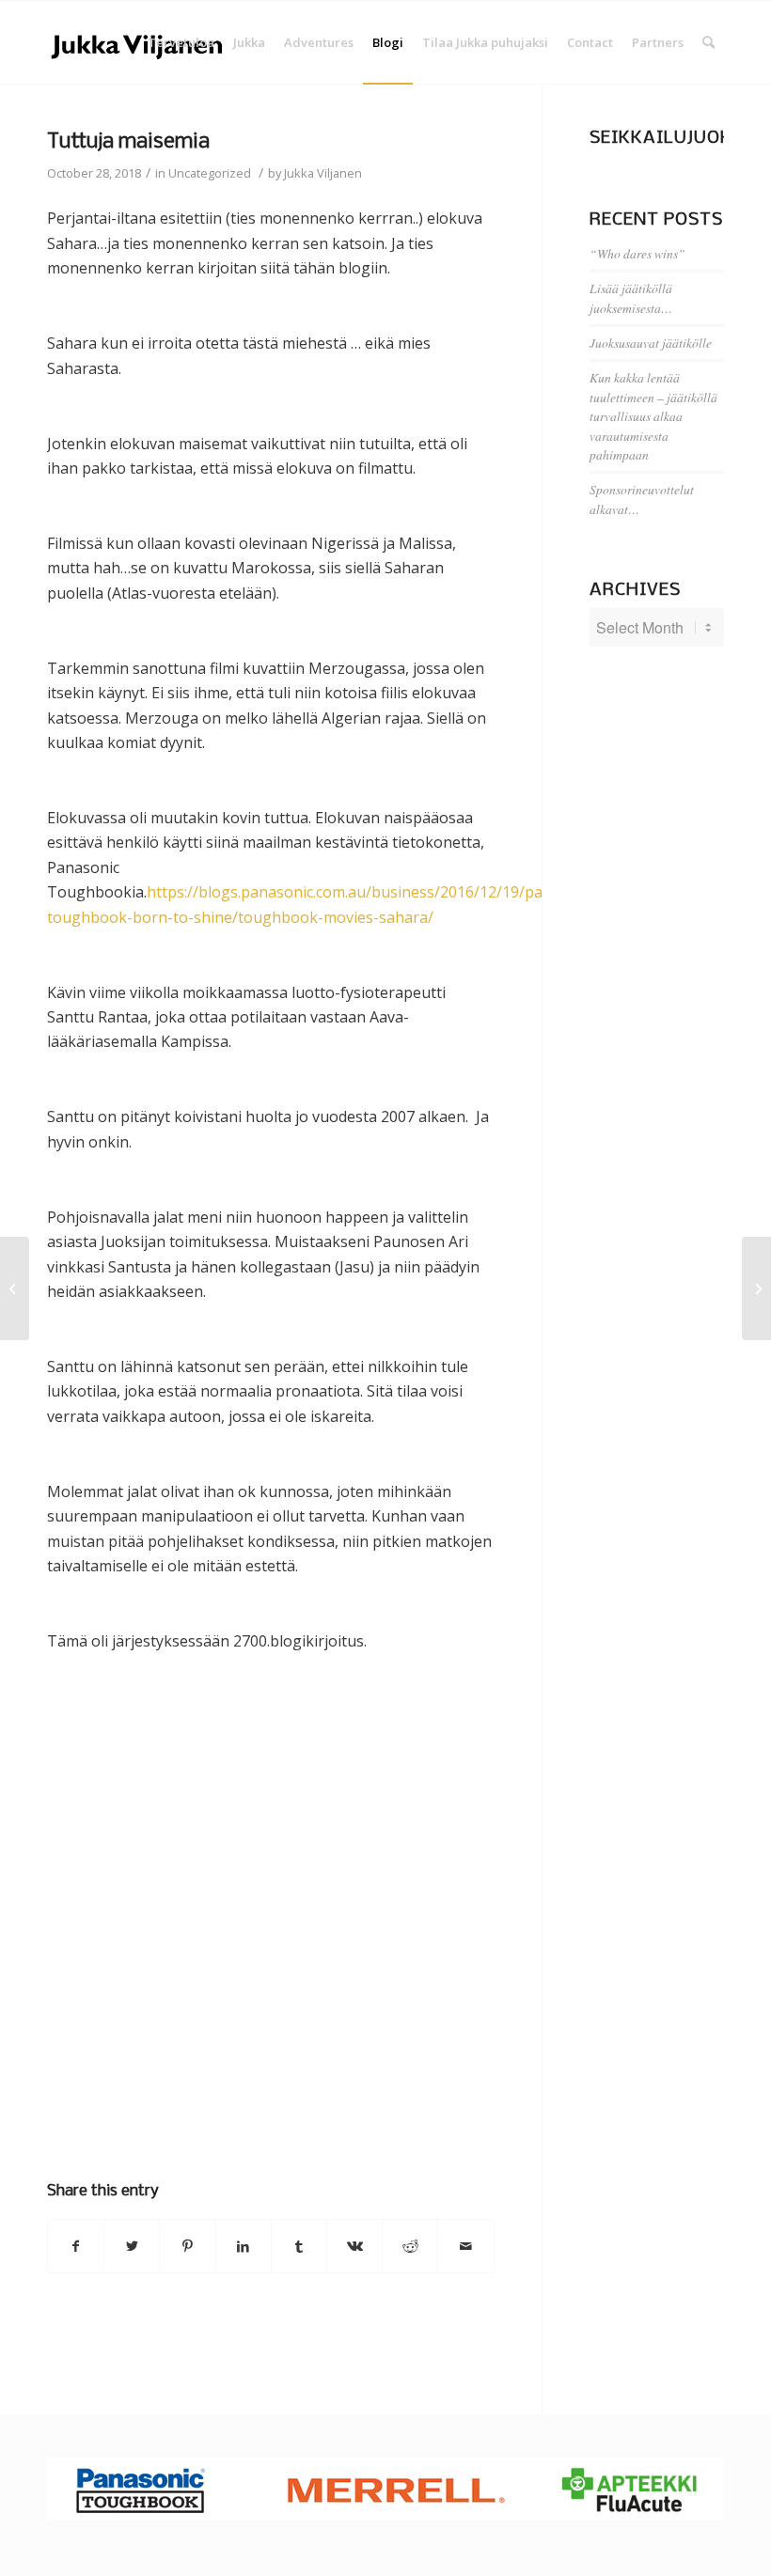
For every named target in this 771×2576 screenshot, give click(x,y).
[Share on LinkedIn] (244, 2246)
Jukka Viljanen (323, 173)
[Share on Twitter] (132, 2246)
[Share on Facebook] (76, 2246)
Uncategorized (210, 173)
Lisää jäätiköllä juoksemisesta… (631, 297)
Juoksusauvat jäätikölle (651, 343)
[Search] (708, 42)
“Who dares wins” (637, 253)
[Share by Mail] (465, 2246)
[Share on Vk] (354, 2246)
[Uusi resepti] (15, 1288)
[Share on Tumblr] (299, 2246)
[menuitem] (181, 42)
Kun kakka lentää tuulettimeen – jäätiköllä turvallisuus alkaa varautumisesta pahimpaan (653, 416)
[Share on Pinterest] (187, 2246)
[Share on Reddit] (410, 2246)
